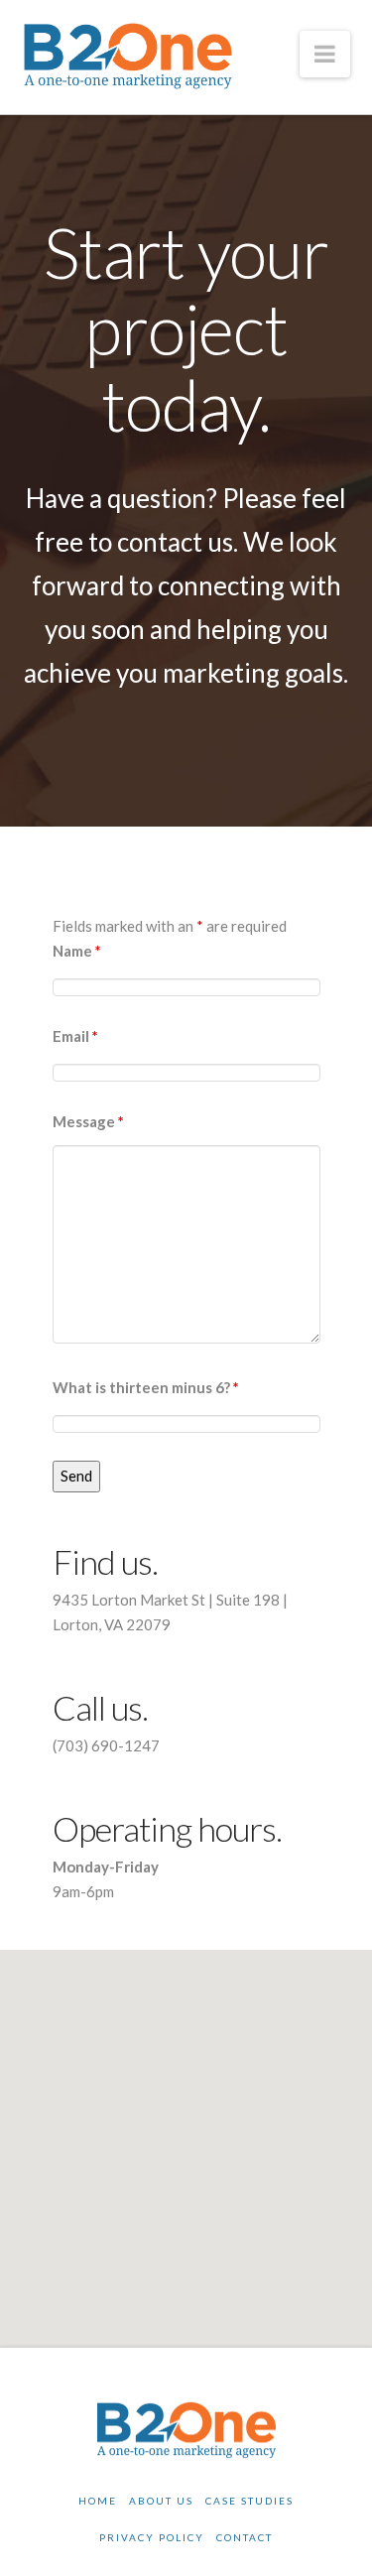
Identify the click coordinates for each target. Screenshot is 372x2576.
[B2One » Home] (186, 2429)
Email (75, 1036)
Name (77, 951)
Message (88, 1121)
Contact (245, 2537)
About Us (161, 2501)
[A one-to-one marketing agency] (128, 56)
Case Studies (249, 2501)
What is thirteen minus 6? (146, 1387)
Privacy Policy (152, 2537)
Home (98, 2501)
